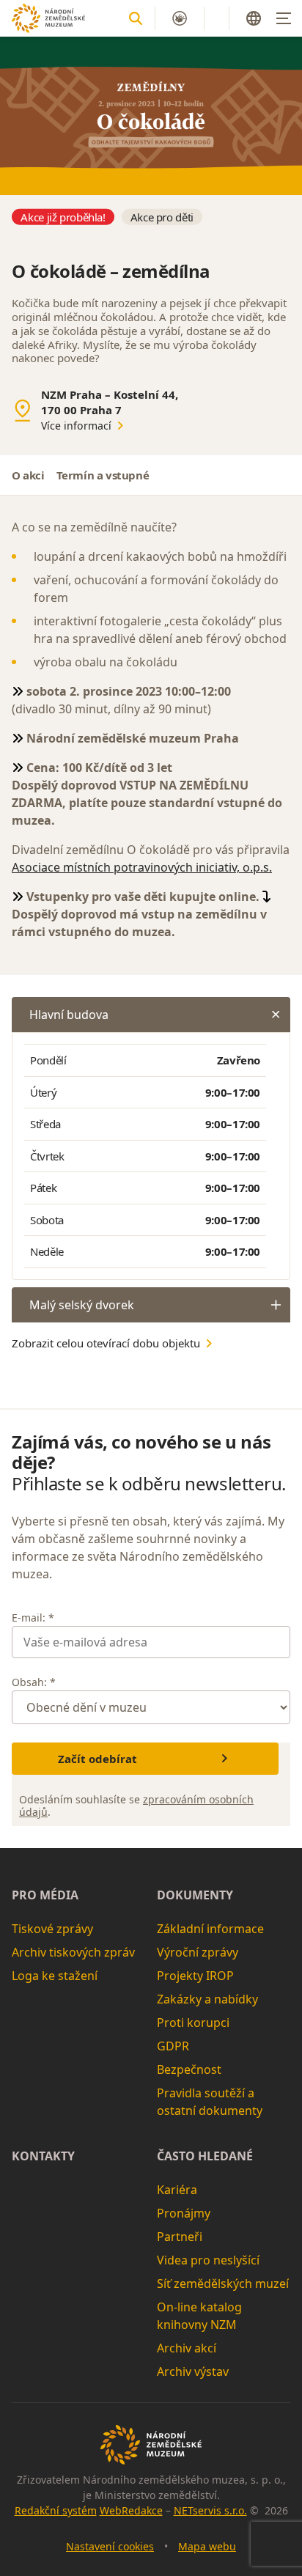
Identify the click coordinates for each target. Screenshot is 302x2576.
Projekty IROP (195, 1976)
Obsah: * (34, 1682)
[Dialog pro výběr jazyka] (254, 18)
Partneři (180, 2237)
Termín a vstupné (103, 475)
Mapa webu (207, 2546)
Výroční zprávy (198, 1952)
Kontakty (43, 2156)
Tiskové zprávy (52, 1929)
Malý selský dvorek (82, 1305)
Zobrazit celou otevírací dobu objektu (106, 1343)
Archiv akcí (187, 2348)
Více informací (76, 426)
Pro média (45, 1895)
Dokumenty (195, 1895)
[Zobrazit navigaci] (284, 18)
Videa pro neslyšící (208, 2260)
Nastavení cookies (110, 2546)
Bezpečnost (189, 2069)
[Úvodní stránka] (48, 18)
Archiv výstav (193, 2371)
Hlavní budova (69, 1015)
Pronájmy (184, 2213)
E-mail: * (33, 1618)
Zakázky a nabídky (207, 1999)
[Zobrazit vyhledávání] (136, 18)
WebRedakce (131, 2510)
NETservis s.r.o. (210, 2510)
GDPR (173, 2046)
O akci (28, 475)
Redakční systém (56, 2510)
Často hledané (205, 2156)
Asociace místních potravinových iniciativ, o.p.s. (142, 867)
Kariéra (177, 2190)
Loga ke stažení (55, 1976)
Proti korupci (193, 2023)
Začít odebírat (97, 1759)
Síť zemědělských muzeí (223, 2284)
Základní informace (210, 1929)
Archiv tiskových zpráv (73, 1952)
